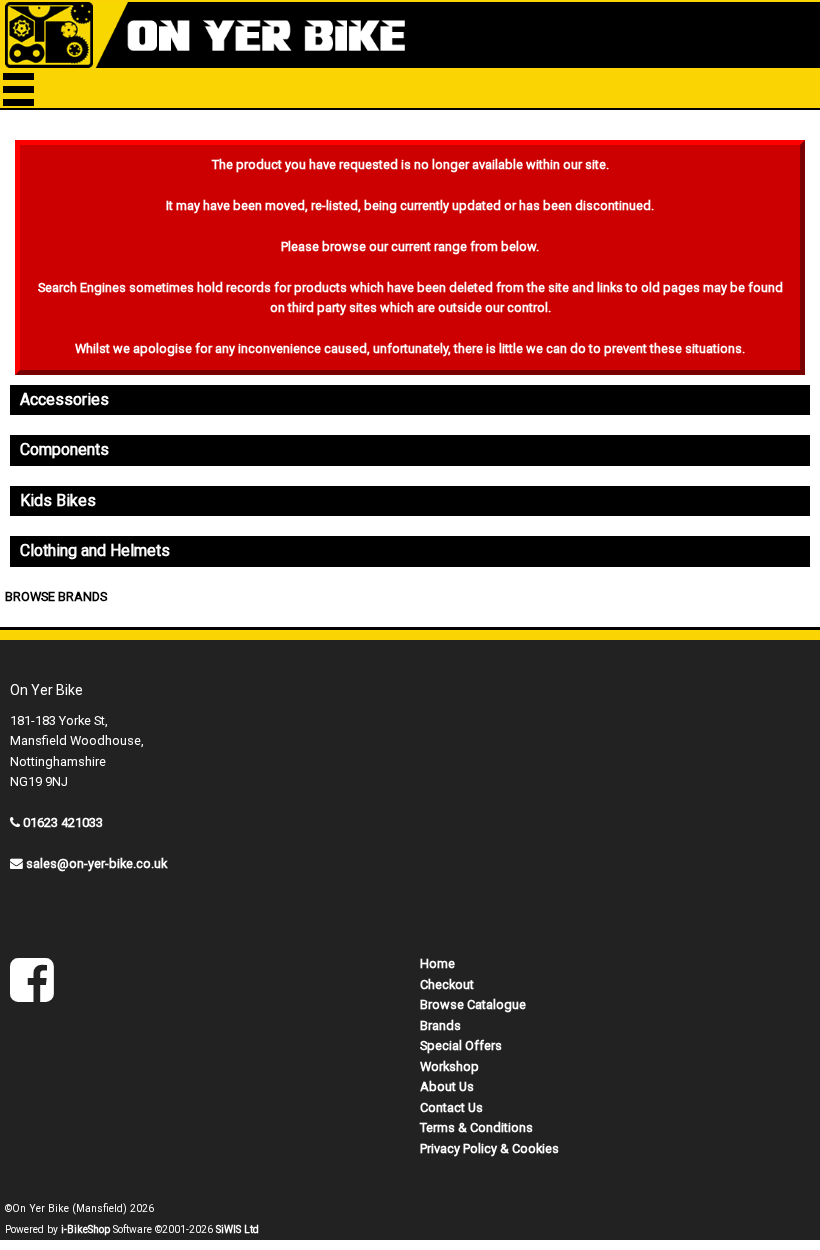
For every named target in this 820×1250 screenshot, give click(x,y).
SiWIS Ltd (237, 1229)
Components (64, 449)
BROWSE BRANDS (56, 596)
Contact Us (451, 1107)
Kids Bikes (58, 500)
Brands (440, 1025)
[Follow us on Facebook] (32, 993)
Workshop (449, 1066)
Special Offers (461, 1045)
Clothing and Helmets (95, 550)
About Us (447, 1086)
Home (437, 963)
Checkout (447, 984)
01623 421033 (63, 822)
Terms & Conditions (476, 1127)
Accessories (64, 399)
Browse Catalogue (473, 1004)
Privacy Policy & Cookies (489, 1148)
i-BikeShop (85, 1229)
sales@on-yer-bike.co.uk (96, 863)
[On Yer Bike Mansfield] (410, 35)
